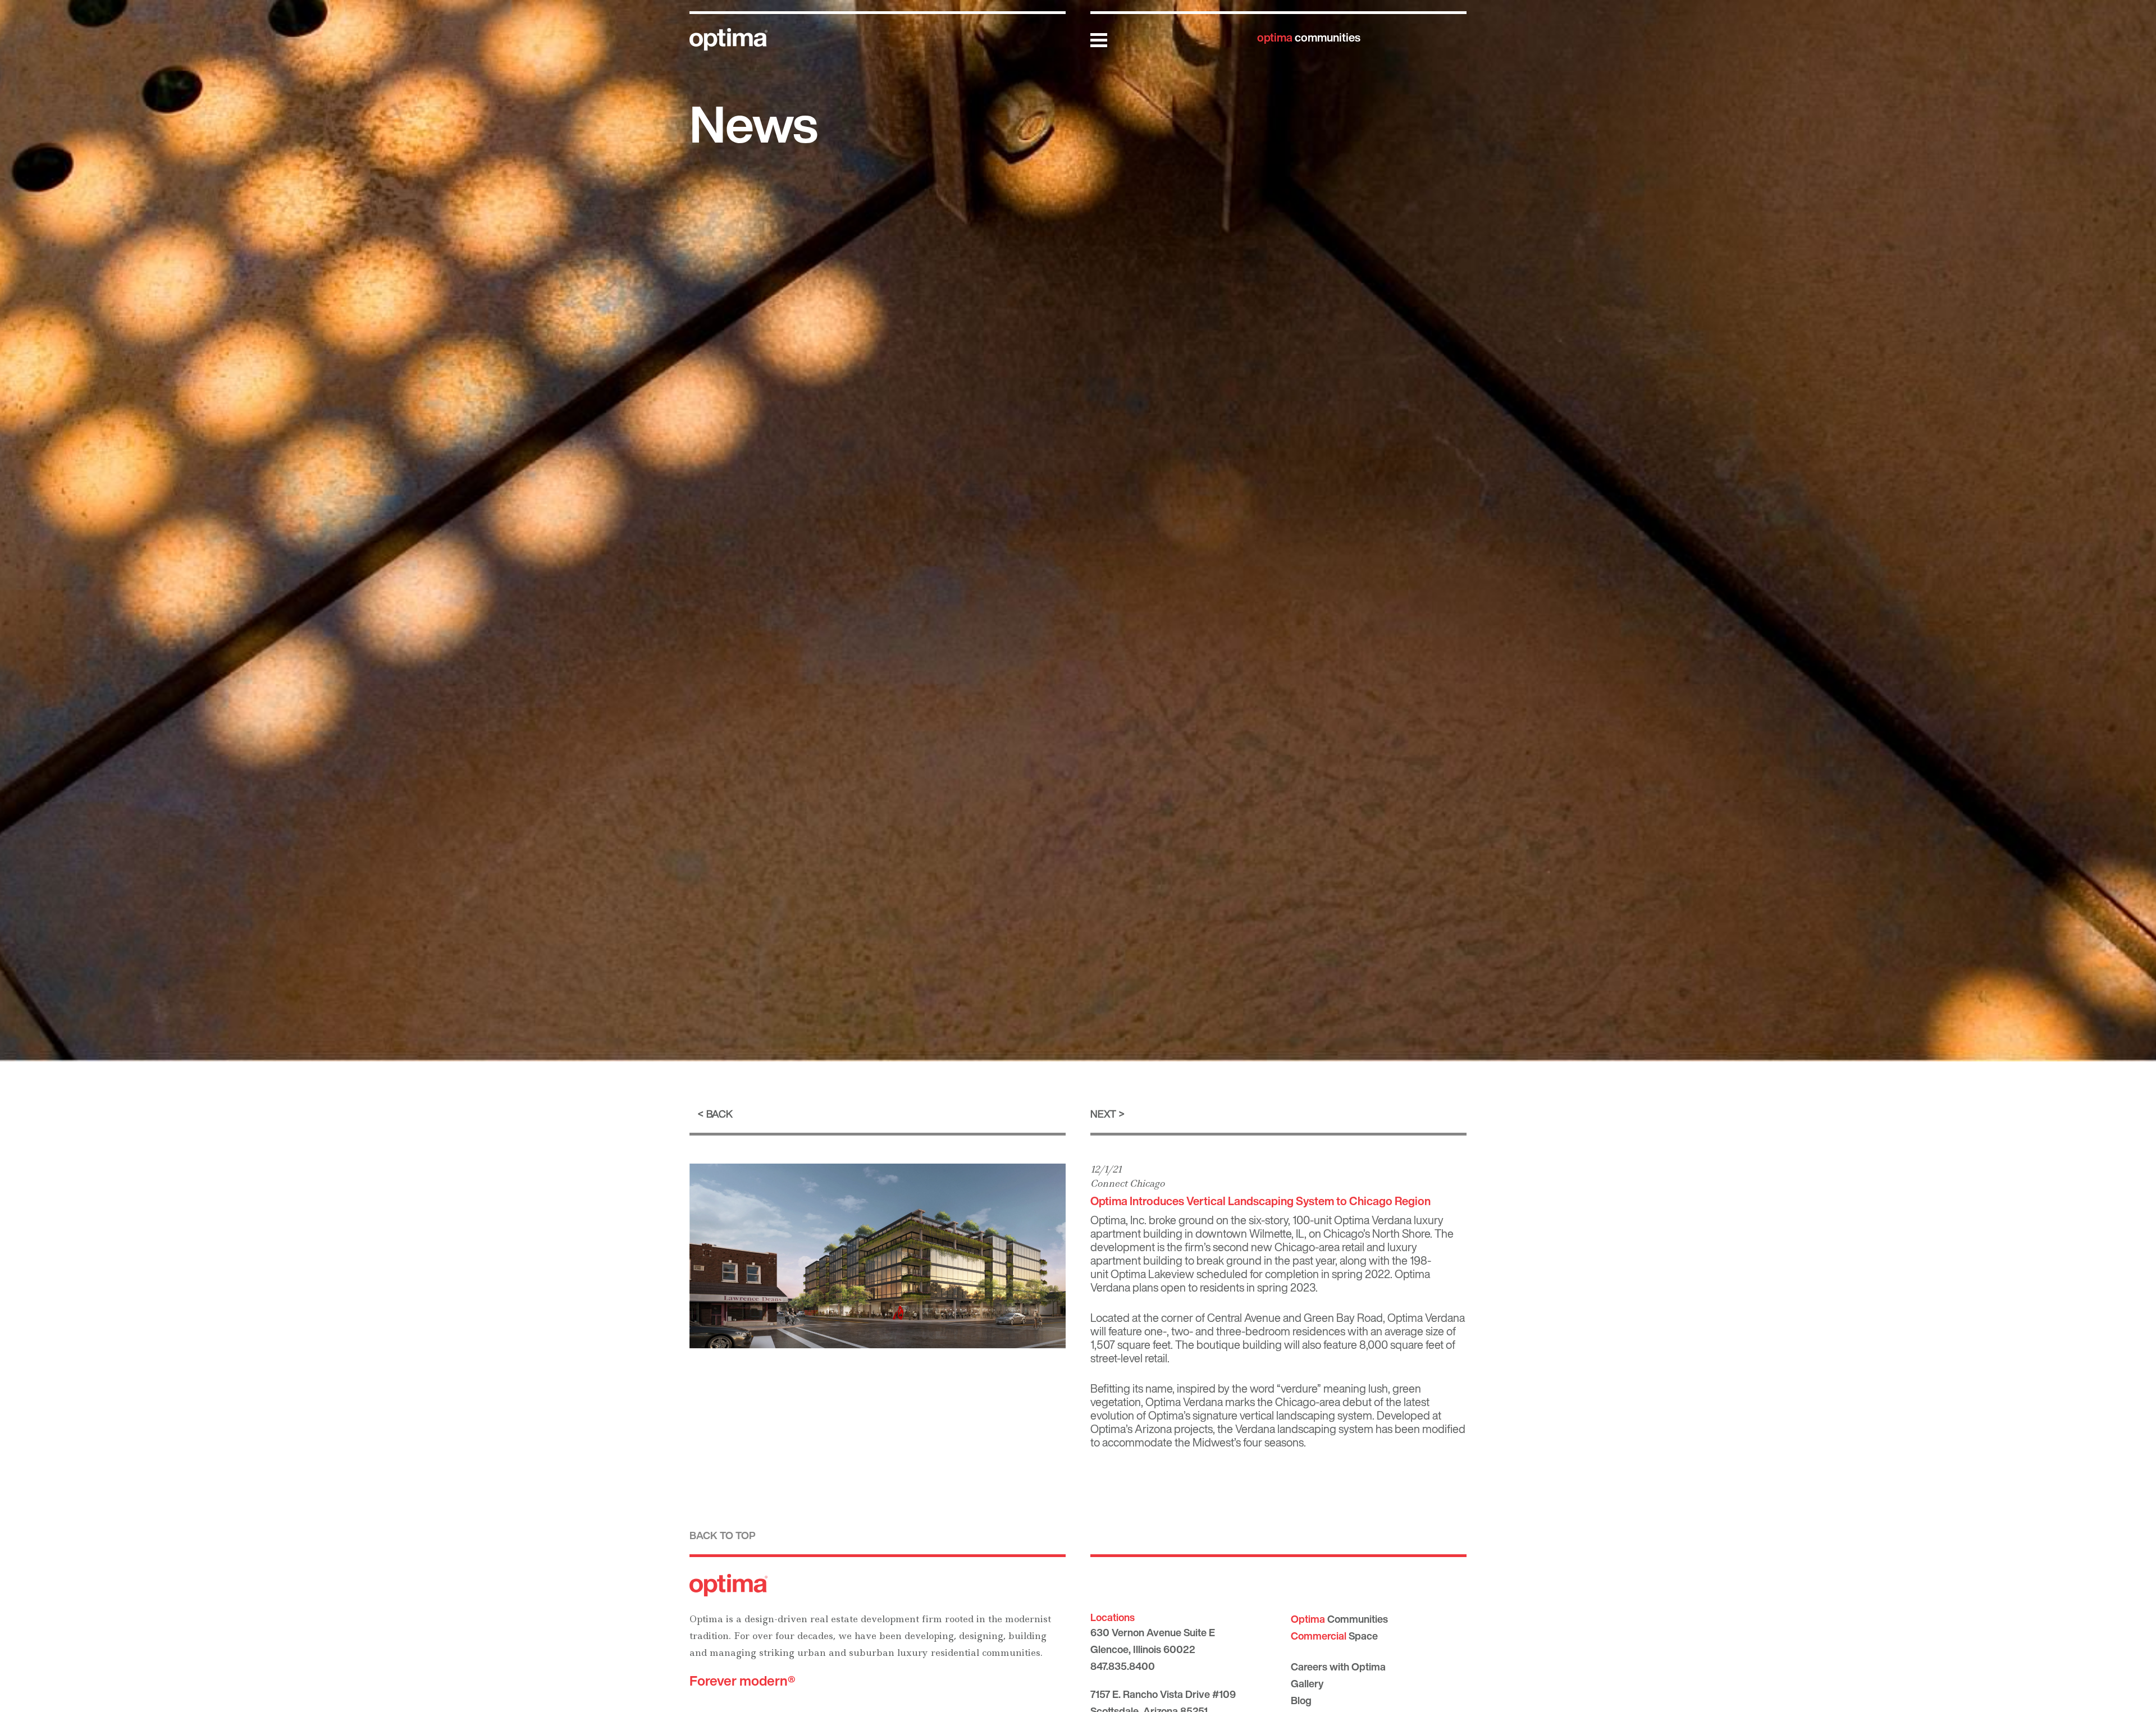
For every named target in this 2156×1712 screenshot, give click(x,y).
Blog (1301, 1700)
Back (720, 1114)
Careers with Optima (1338, 1667)
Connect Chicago (1127, 1183)
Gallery (1307, 1683)
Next (1103, 1114)
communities (1309, 37)
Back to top (723, 1535)
